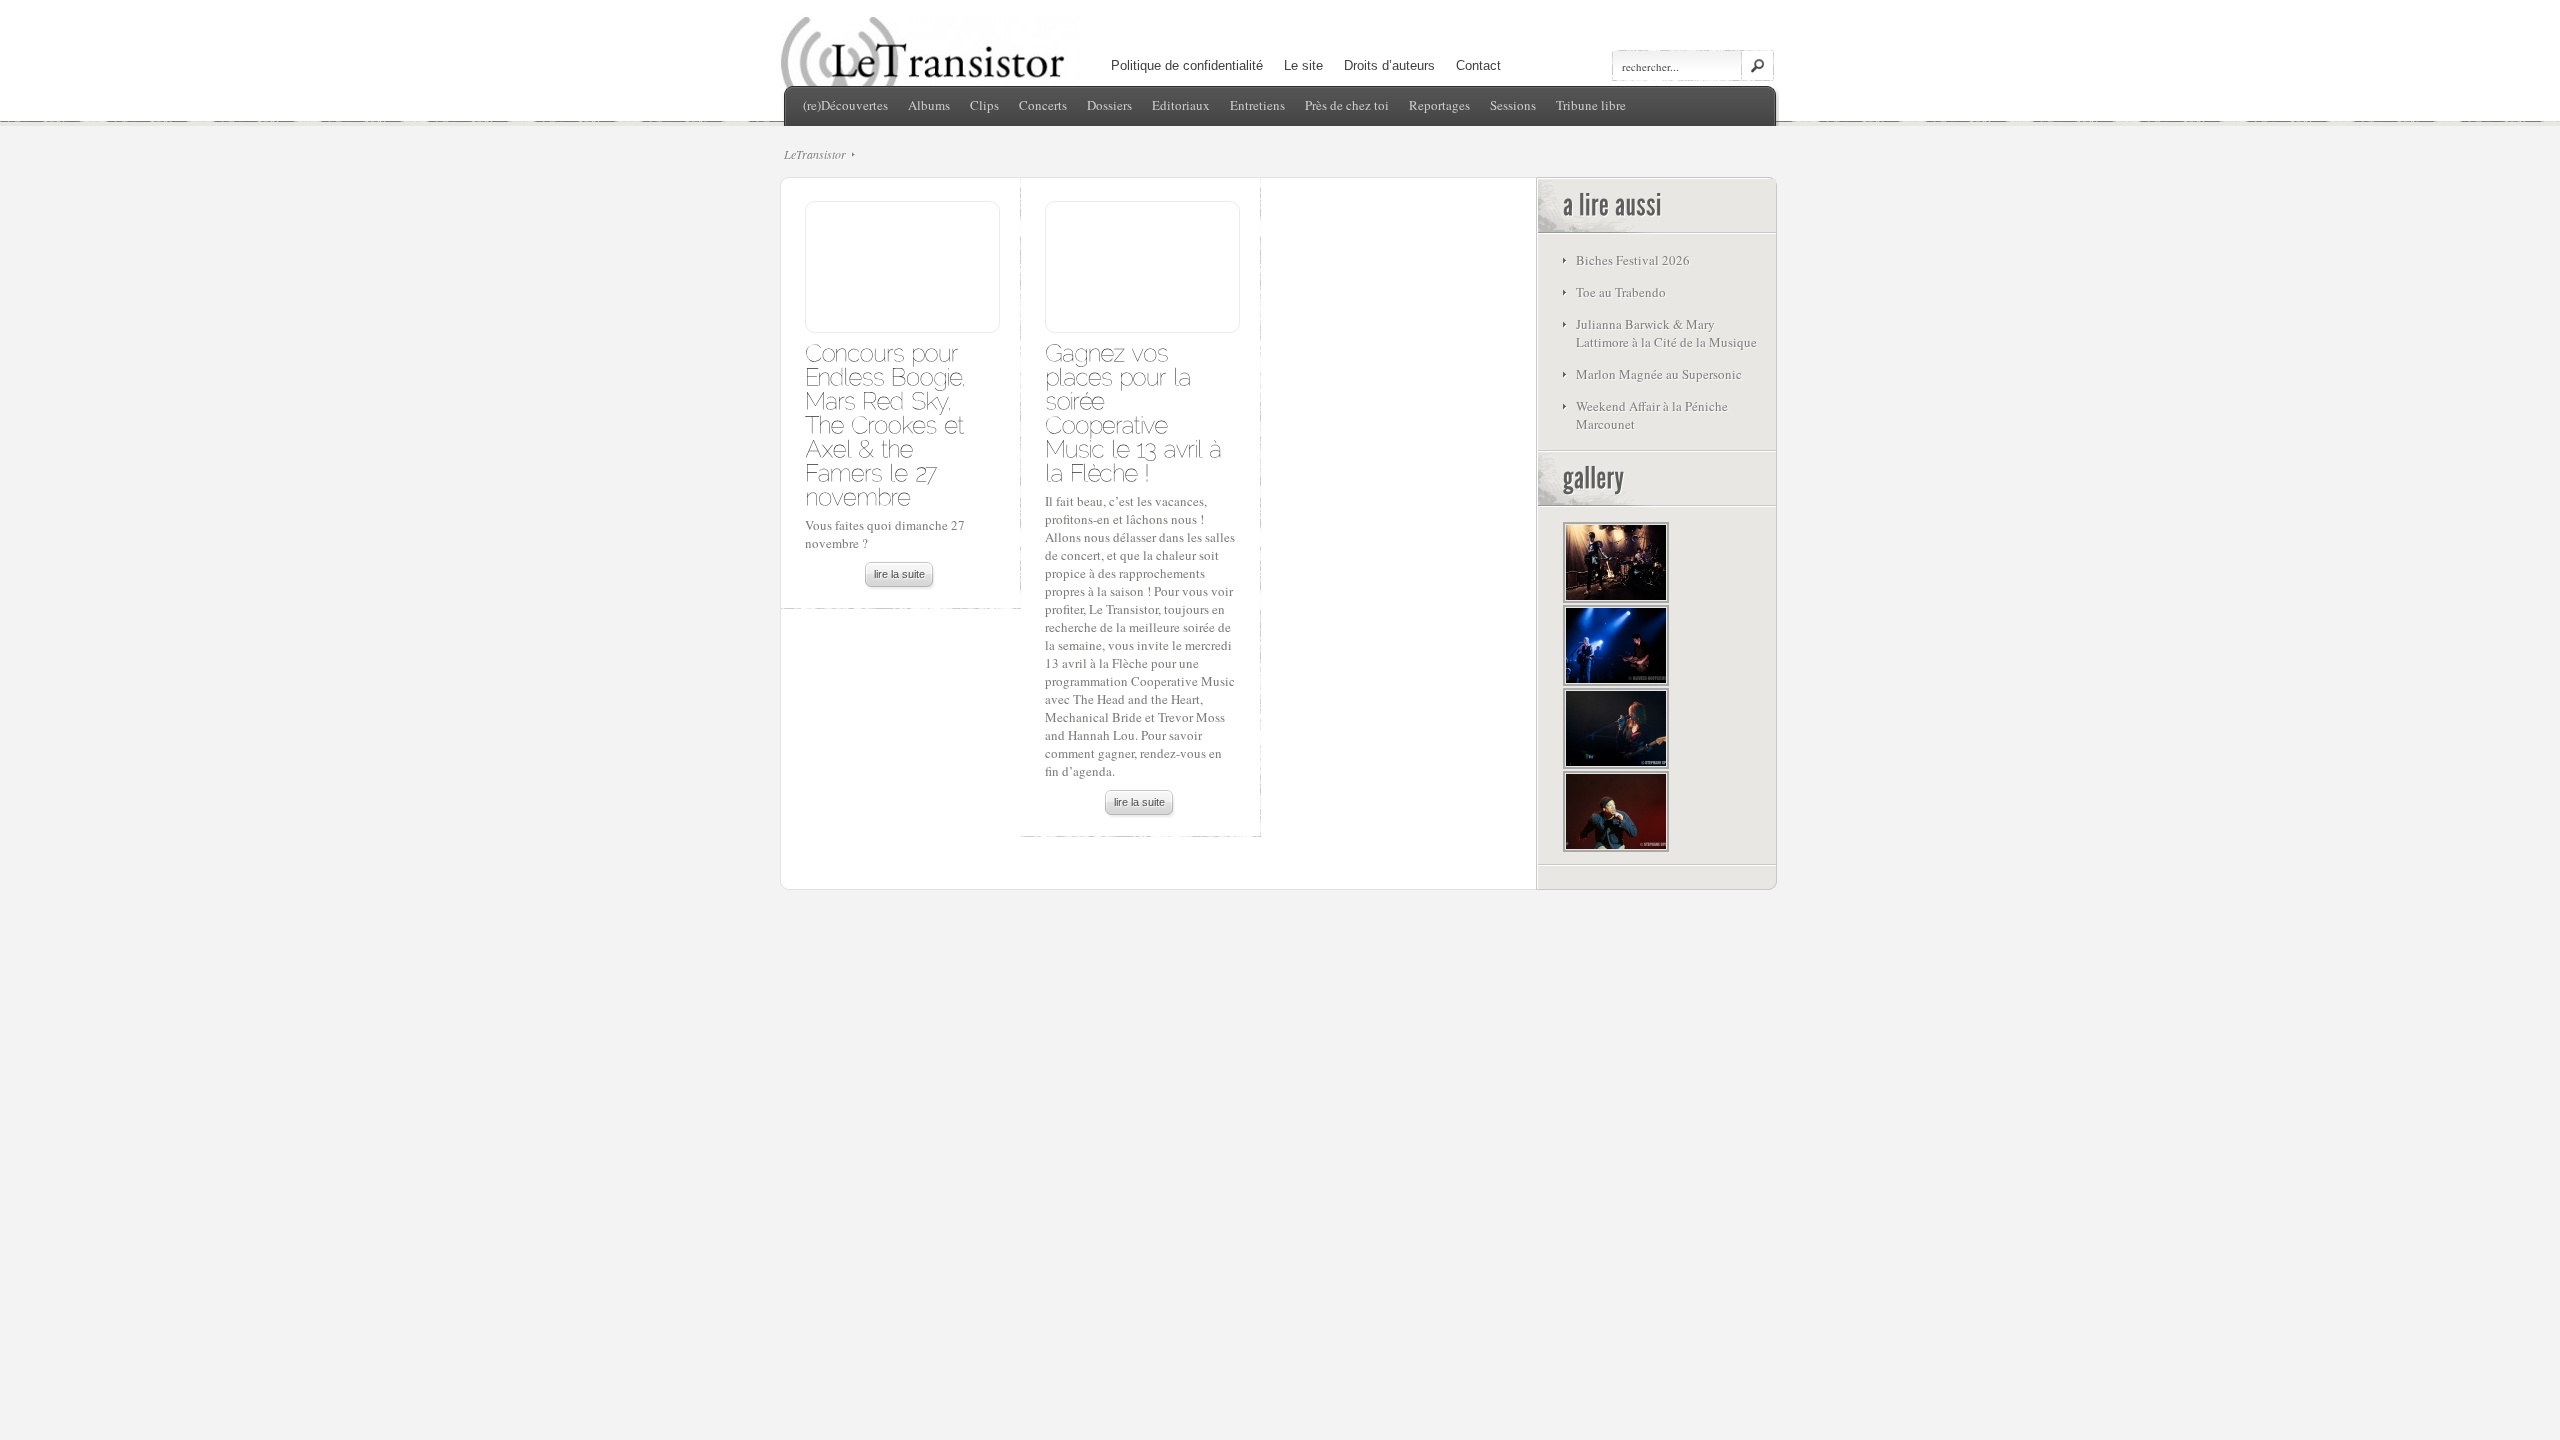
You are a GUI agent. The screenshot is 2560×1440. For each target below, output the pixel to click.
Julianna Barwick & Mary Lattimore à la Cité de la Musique (1666, 333)
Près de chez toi (1347, 105)
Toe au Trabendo (1621, 292)
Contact (1478, 65)
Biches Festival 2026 (1633, 260)
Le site (1303, 65)
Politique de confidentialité (1187, 65)
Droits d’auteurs (1389, 65)
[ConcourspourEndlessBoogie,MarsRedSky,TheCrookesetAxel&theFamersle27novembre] (888, 423)
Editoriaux (1181, 105)
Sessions (1513, 105)
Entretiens (1257, 105)
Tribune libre (1591, 105)
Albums (929, 105)
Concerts (1043, 105)
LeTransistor (815, 154)
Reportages (1439, 105)
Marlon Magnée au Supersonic (1659, 374)
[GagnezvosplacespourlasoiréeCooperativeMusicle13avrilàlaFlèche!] (1136, 411)
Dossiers (1109, 105)
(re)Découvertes (845, 105)
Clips (984, 105)
